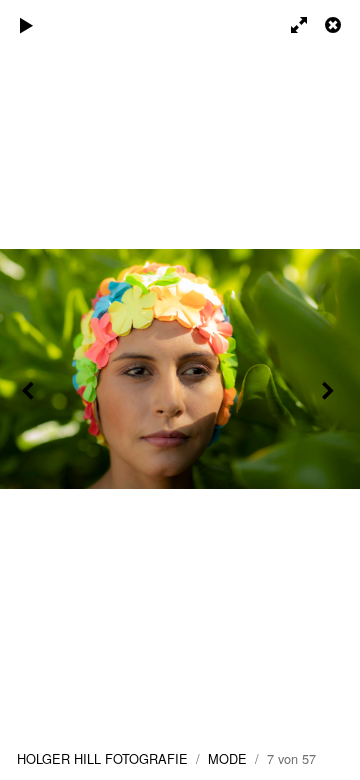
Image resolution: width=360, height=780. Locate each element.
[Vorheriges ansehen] (30, 390)
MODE (227, 758)
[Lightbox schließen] (335, 25)
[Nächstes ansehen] (330, 390)
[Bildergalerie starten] (27, 25)
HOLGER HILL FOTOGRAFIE (102, 758)
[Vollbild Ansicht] (290, 25)
